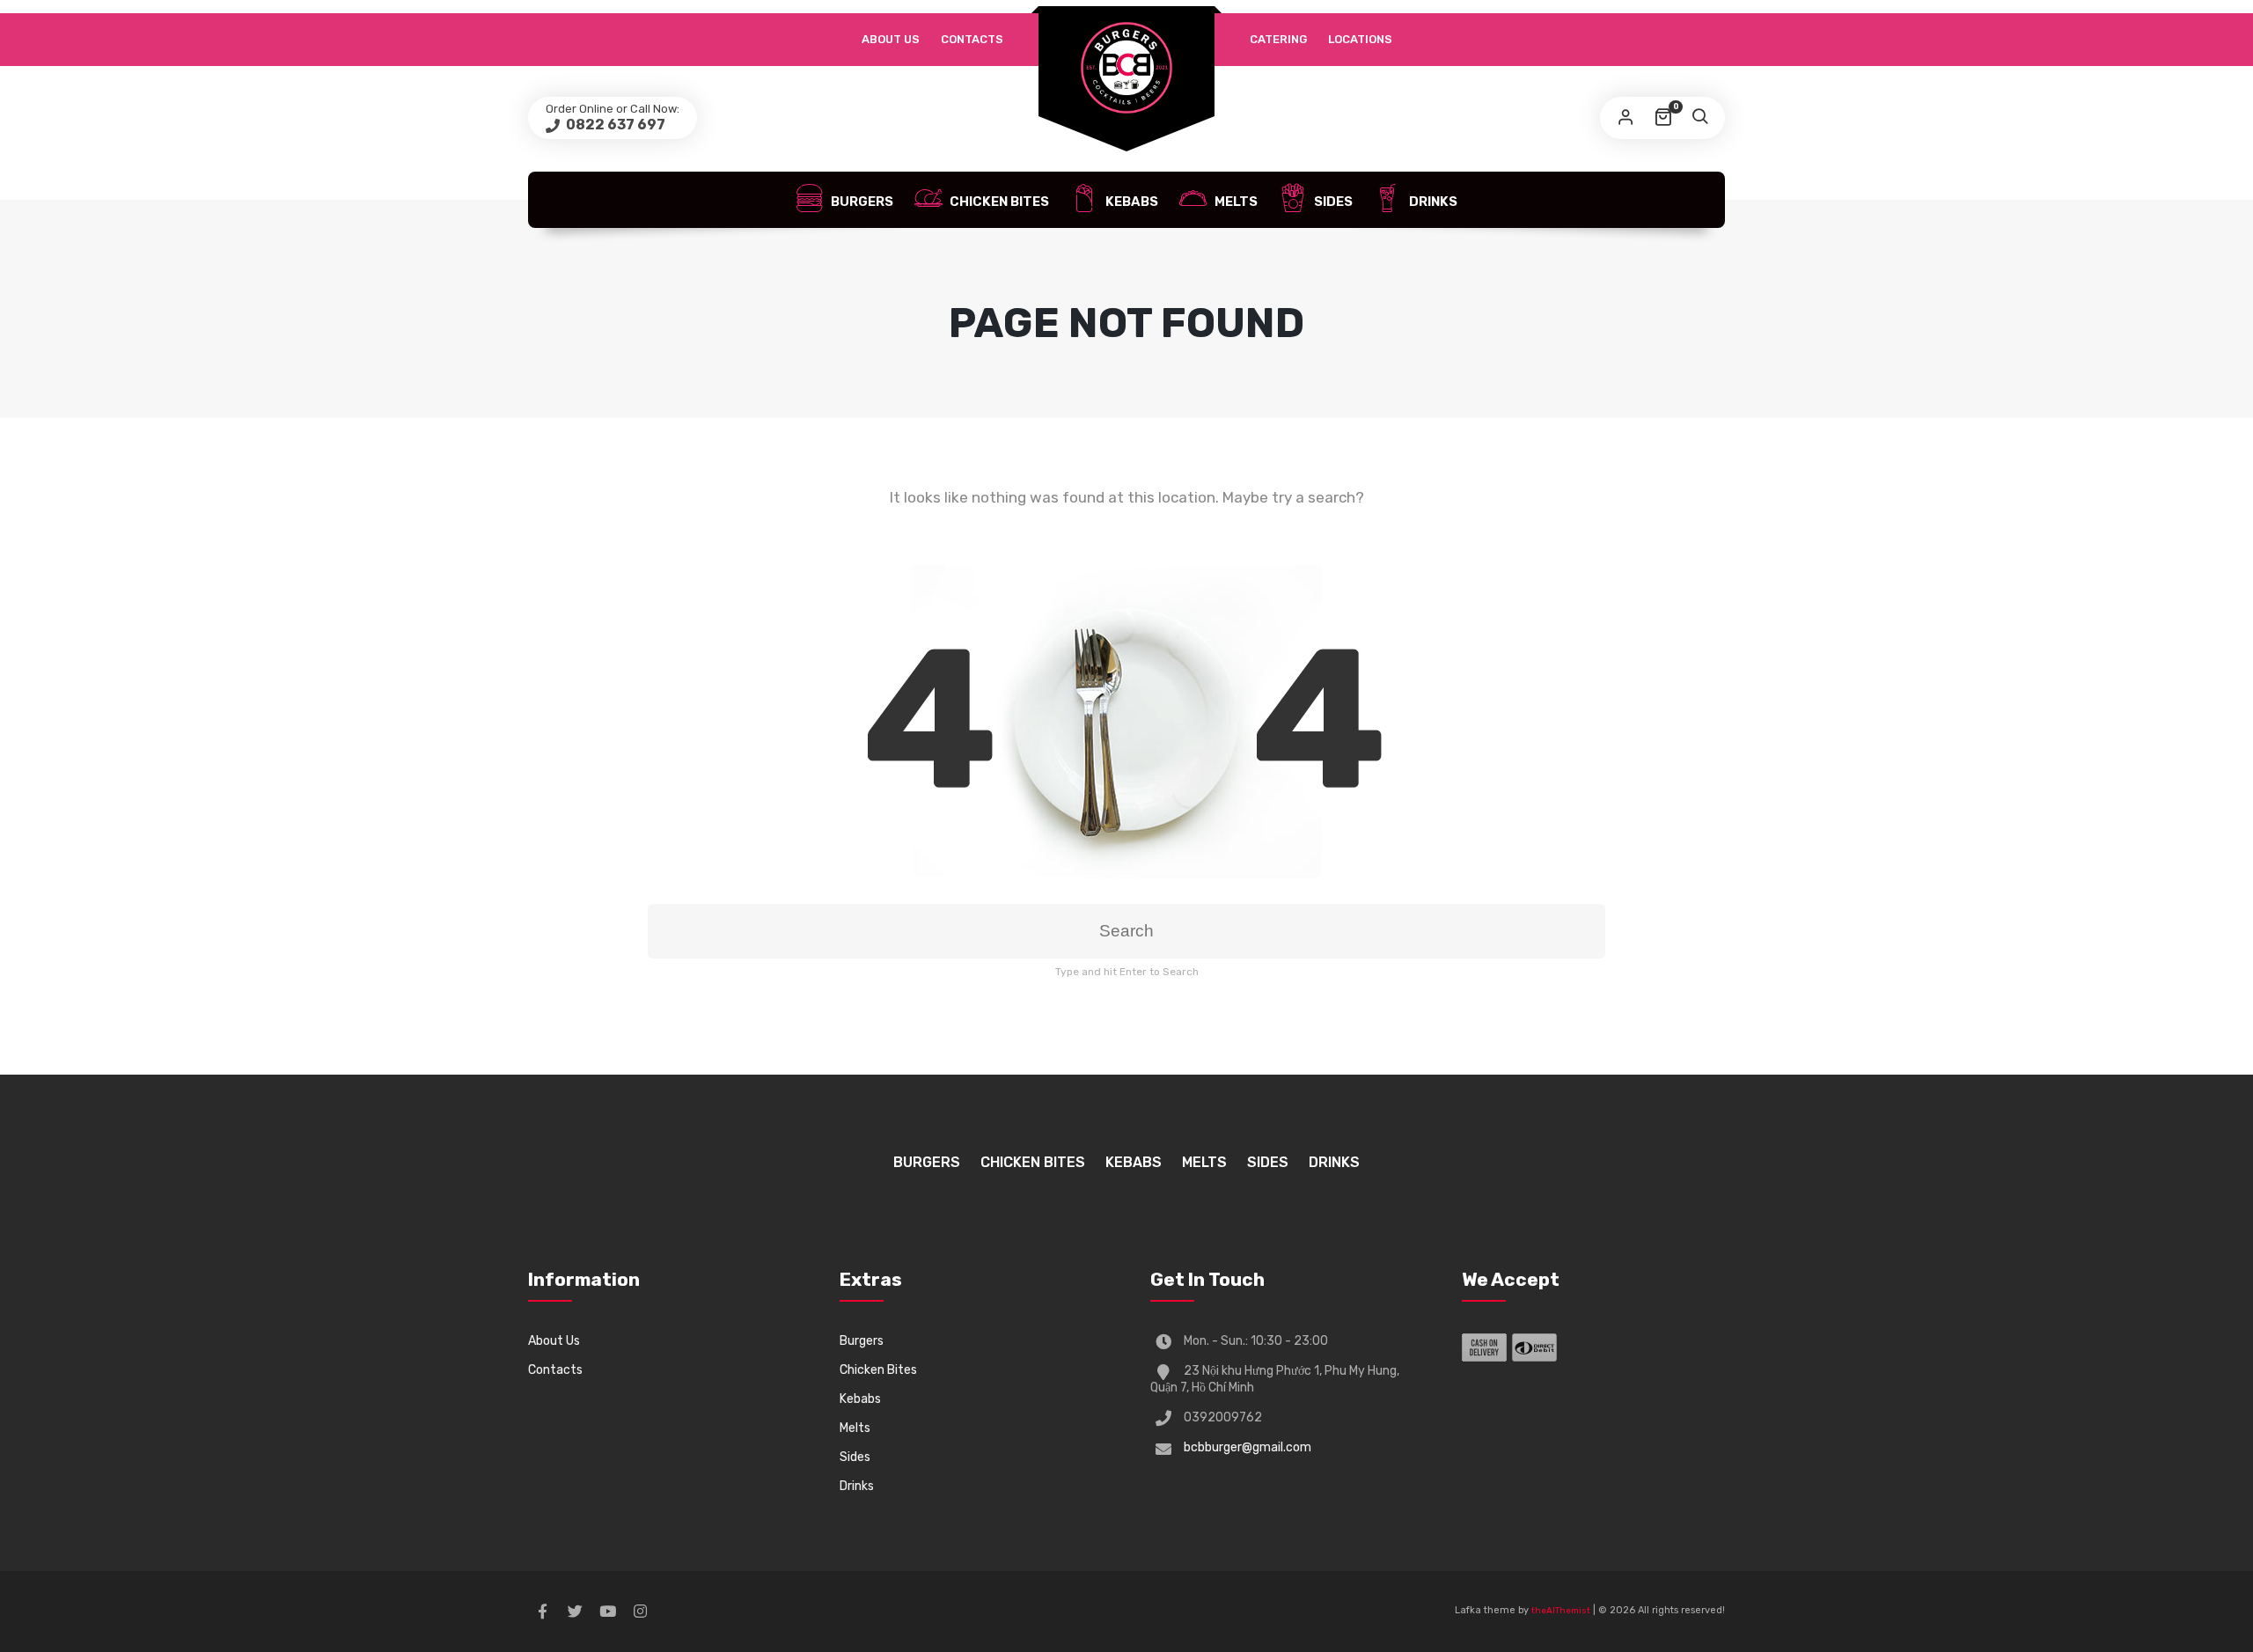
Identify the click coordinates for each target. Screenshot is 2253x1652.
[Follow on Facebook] (542, 1612)
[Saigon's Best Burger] (1126, 68)
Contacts (972, 39)
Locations (1360, 39)
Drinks (1432, 202)
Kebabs (1130, 202)
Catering (1278, 39)
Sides (1332, 202)
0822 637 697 (614, 125)
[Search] (1699, 118)
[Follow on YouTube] (607, 1612)
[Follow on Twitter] (575, 1612)
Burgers (861, 202)
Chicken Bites (998, 202)
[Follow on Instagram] (640, 1612)
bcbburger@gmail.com (1248, 1447)
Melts (1235, 202)
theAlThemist (1561, 1611)
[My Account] (1626, 118)
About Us (891, 39)
